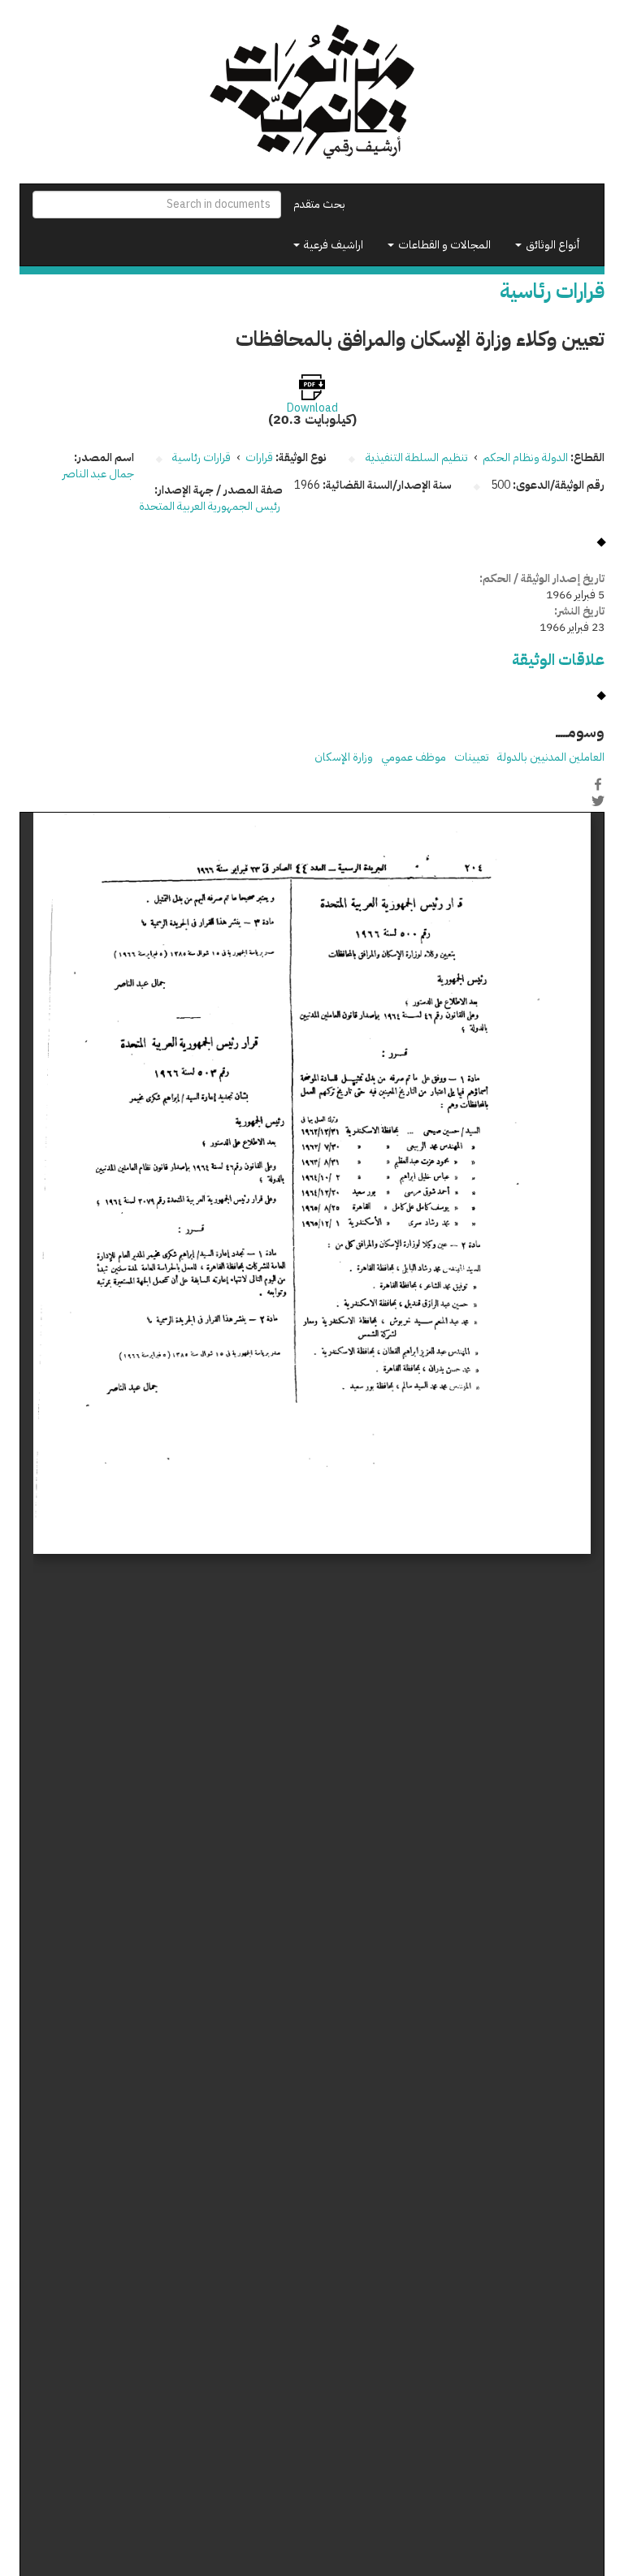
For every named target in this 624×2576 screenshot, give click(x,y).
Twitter (598, 801)
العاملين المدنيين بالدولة (551, 757)
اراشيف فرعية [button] (332, 245)
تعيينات (472, 757)
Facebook (598, 784)
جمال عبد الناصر (98, 474)
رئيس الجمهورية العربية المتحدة (211, 506)
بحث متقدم (319, 204)
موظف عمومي (414, 757)
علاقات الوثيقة (558, 660)
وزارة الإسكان (344, 757)
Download (312, 408)
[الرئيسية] (312, 92)
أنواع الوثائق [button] (551, 245)
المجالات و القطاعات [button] (443, 245)
